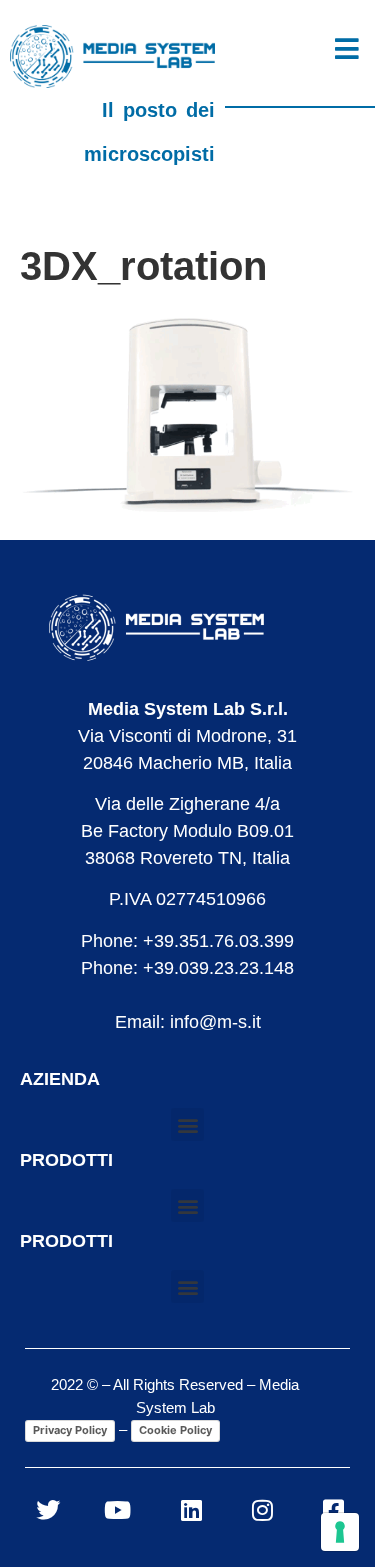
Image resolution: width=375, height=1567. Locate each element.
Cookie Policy (175, 1430)
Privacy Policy (70, 1430)
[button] (187, 1124)
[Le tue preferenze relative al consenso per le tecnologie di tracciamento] (340, 1532)
